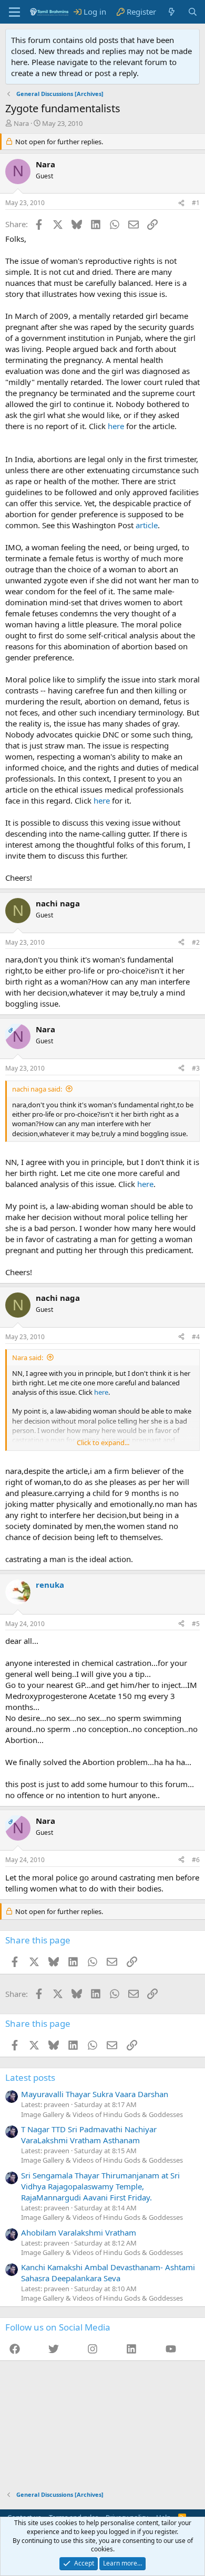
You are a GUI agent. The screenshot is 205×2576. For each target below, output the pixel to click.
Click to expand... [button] (103, 1442)
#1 (196, 203)
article (147, 525)
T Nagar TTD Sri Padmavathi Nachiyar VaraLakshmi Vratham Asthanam (89, 2135)
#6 (196, 1860)
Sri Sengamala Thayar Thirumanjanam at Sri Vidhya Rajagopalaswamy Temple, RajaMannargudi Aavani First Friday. (100, 2186)
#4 (196, 1337)
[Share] (181, 203)
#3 (196, 1068)
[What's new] (172, 12)
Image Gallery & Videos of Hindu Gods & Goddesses (102, 2114)
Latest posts (30, 2077)
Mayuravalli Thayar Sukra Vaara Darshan (95, 2094)
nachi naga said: (37, 1089)
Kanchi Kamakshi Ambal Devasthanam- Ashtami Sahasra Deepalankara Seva (108, 2273)
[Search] (193, 12)
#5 (196, 1624)
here (116, 426)
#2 (196, 942)
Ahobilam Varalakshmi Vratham (79, 2232)
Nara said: (28, 1358)
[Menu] (14, 12)
